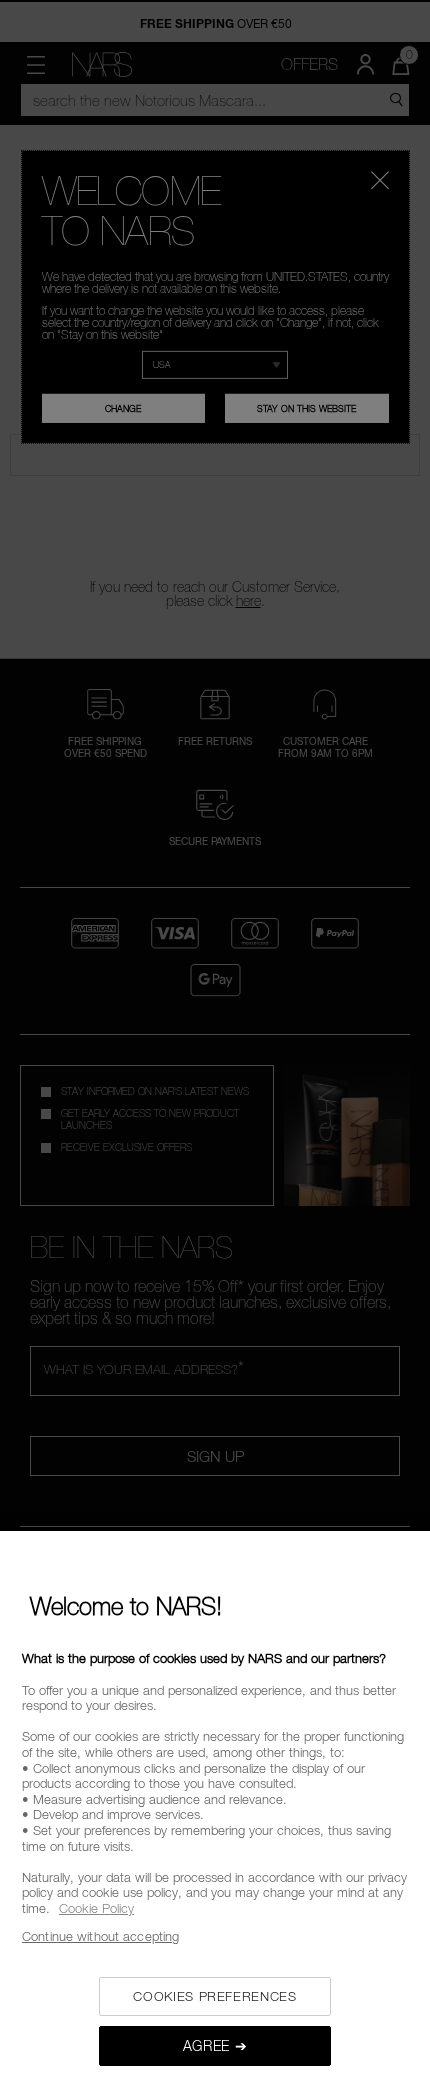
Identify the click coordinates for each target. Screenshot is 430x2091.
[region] (215, 1811)
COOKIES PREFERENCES (214, 1996)
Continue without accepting (100, 1936)
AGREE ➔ (215, 2045)
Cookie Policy (96, 1908)
